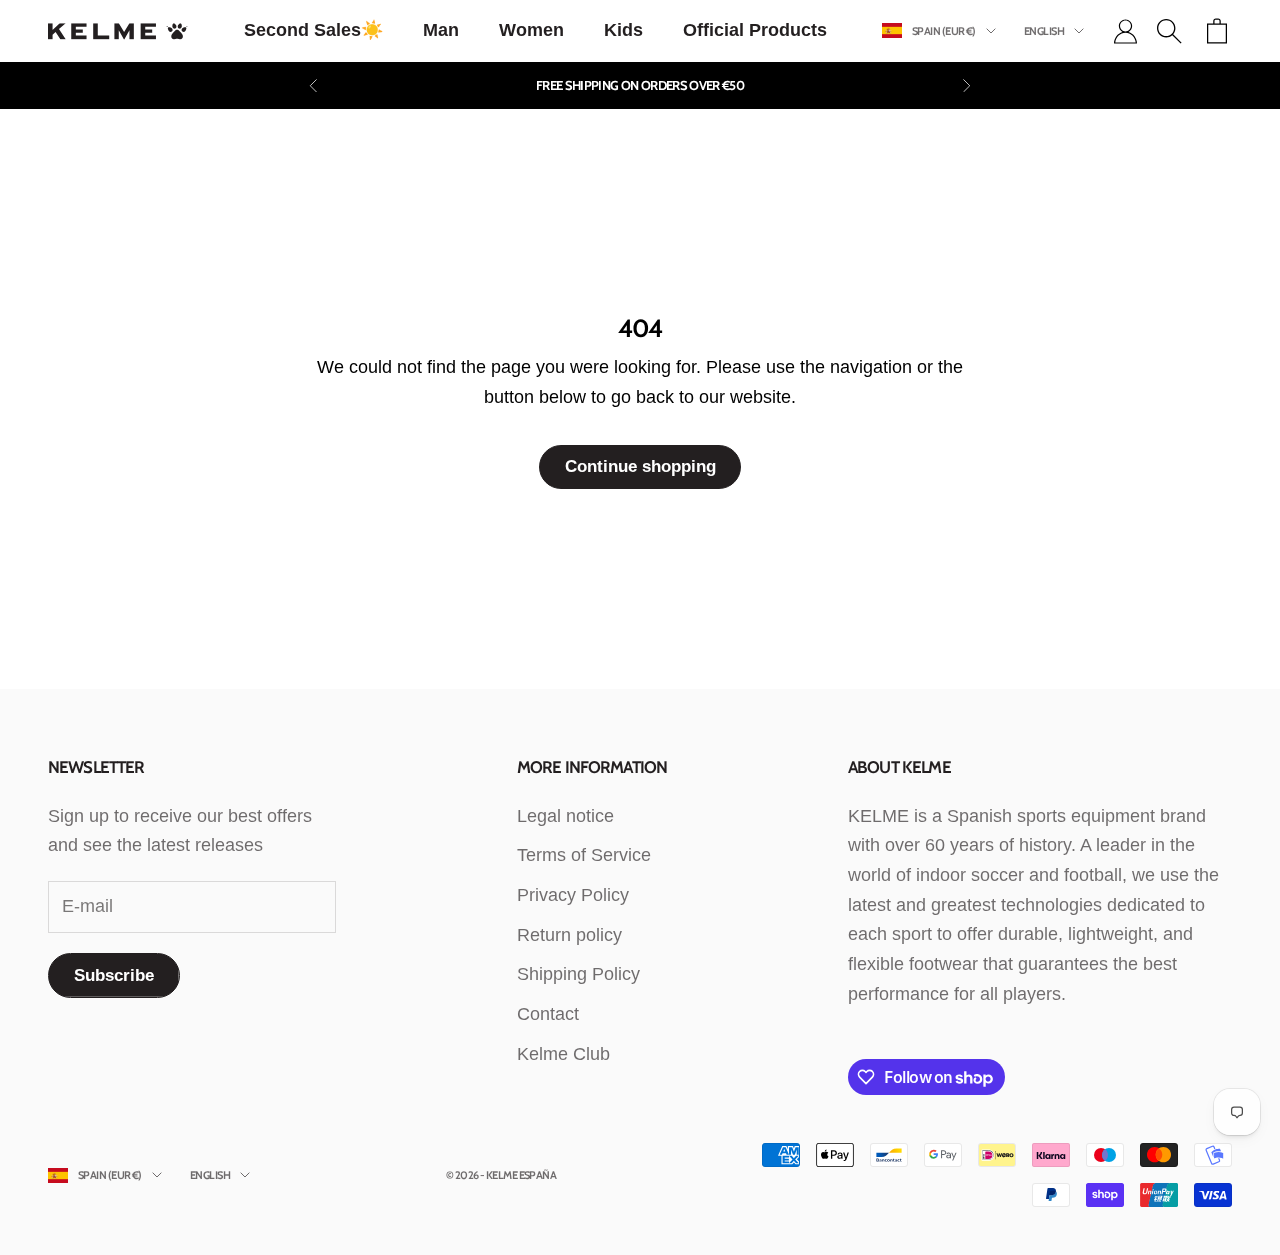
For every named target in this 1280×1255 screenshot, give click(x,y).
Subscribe (114, 975)
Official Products (755, 30)
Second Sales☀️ (313, 30)
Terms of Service (584, 855)
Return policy (569, 935)
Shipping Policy (578, 974)
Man (441, 30)
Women (531, 30)
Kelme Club (563, 1054)
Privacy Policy (573, 895)
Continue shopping (640, 466)
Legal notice (565, 816)
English (1044, 31)
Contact (548, 1014)
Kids (623, 30)
